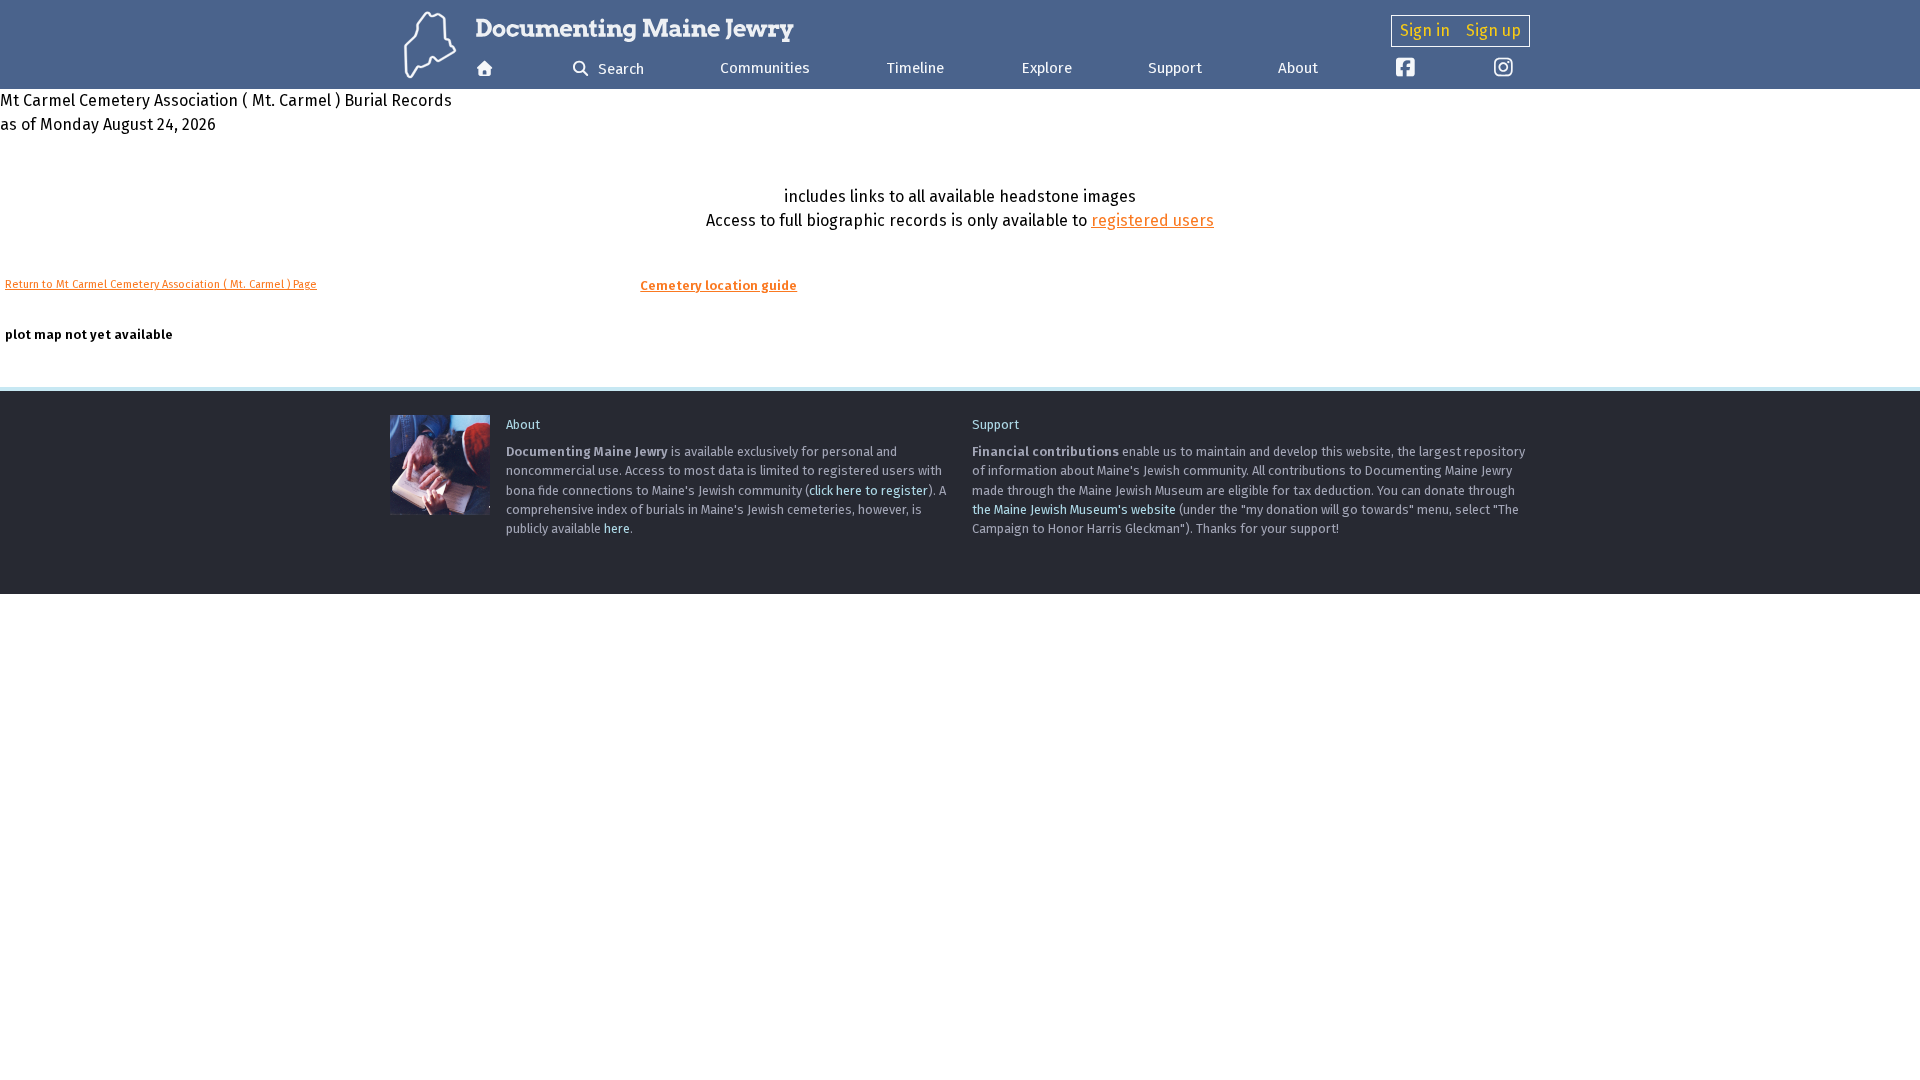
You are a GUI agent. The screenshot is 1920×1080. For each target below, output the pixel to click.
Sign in (1425, 30)
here (617, 528)
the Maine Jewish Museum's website (1074, 509)
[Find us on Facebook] (1406, 69)
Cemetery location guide (718, 285)
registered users (1152, 220)
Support (1175, 68)
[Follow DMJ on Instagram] (1504, 69)
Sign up (1493, 30)
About (1298, 68)
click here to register (868, 490)
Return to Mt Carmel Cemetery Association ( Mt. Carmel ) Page (161, 284)
